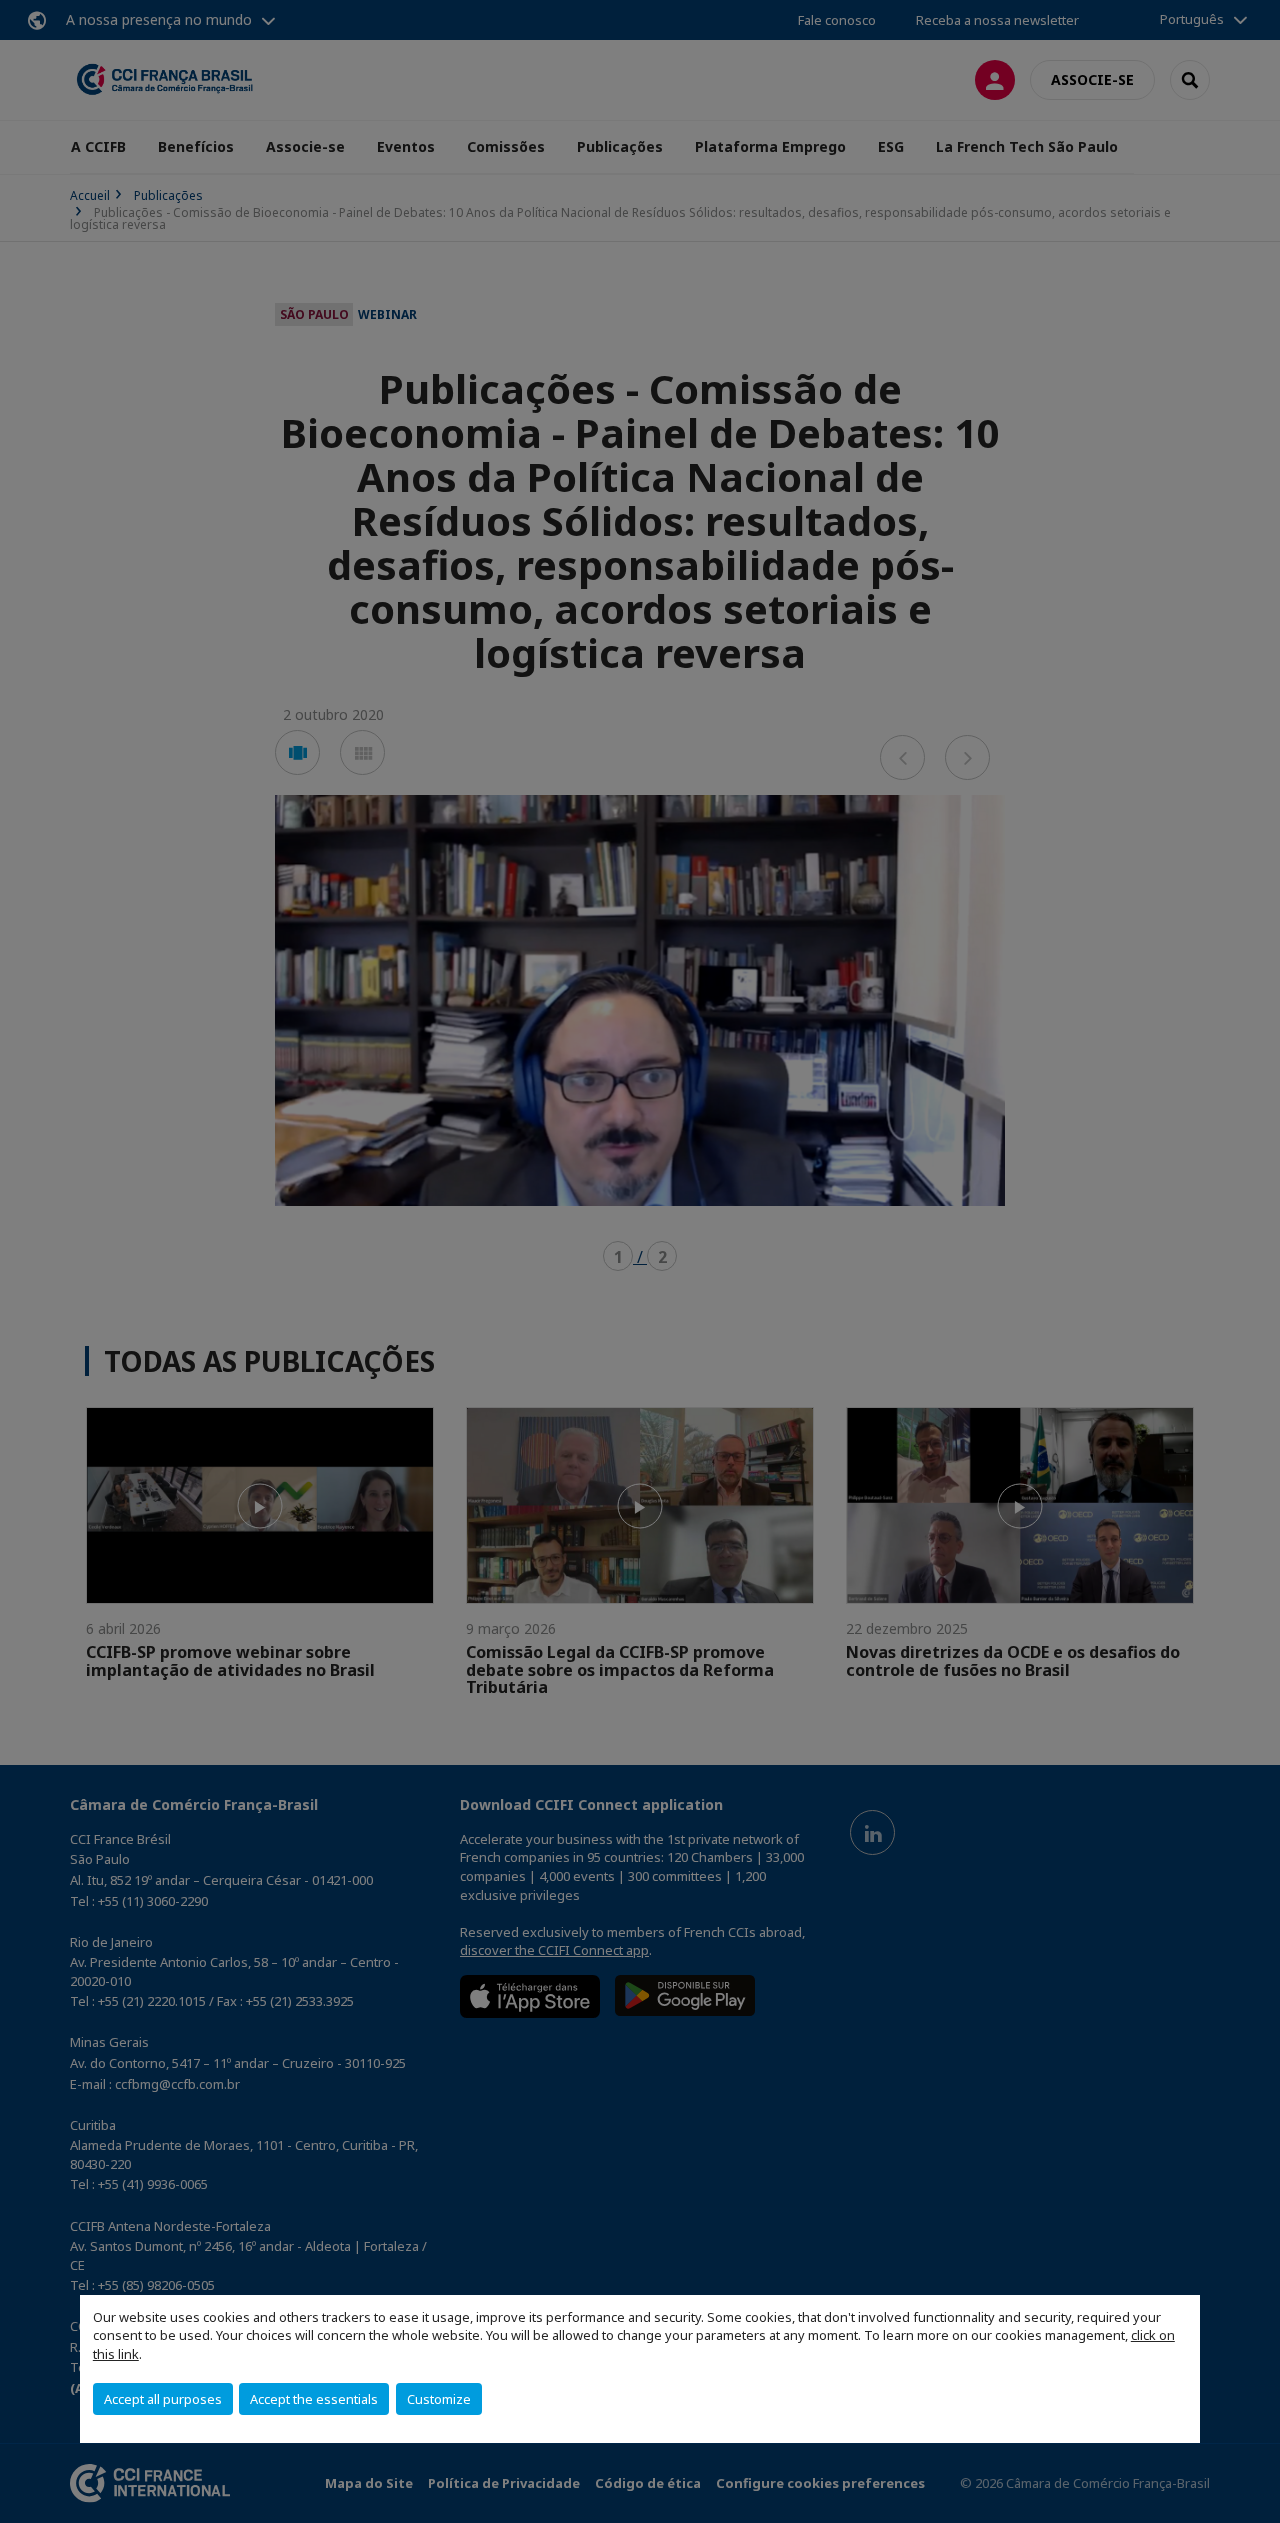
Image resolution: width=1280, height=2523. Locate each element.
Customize (439, 2399)
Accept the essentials (314, 2399)
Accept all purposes (163, 2399)
